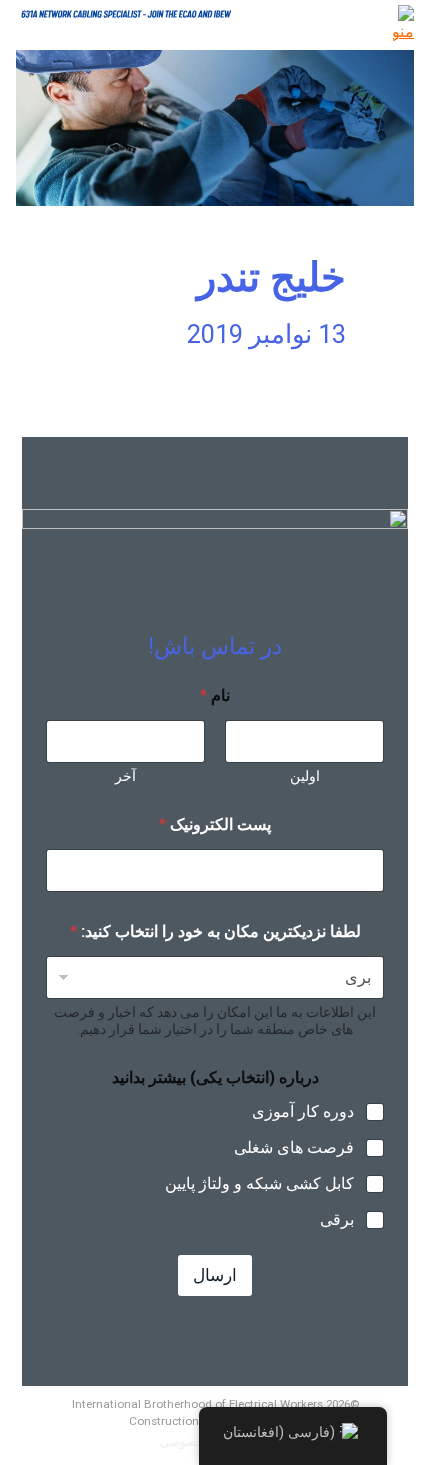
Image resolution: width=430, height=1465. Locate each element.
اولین (305, 776)
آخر (125, 776)
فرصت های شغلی (294, 1147)
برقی (337, 1219)
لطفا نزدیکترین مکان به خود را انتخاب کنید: (215, 931)
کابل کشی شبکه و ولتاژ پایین (259, 1183)
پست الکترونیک (215, 824)
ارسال (215, 1275)
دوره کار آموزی (303, 1111)
